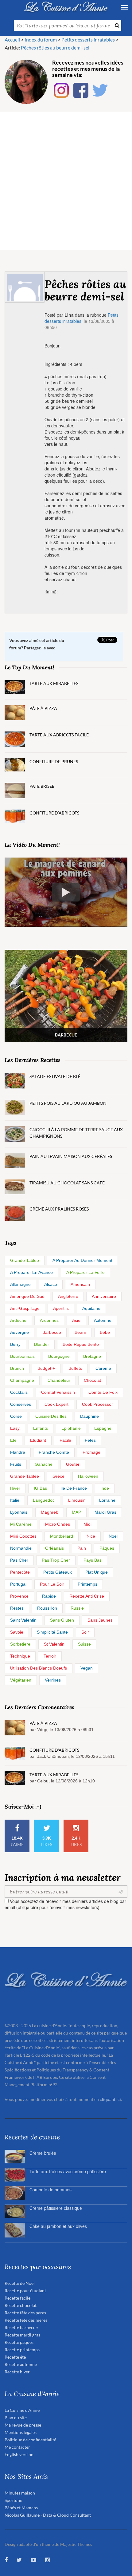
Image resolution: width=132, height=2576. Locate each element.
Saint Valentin (23, 1620)
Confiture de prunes (54, 761)
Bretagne (92, 1356)
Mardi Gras (105, 1512)
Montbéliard (62, 1536)
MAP (76, 1512)
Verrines (53, 1680)
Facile (65, 1440)
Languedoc (44, 1500)
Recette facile (17, 2298)
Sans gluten (62, 1620)
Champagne (22, 1380)
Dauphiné (89, 1416)
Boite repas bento (81, 1344)
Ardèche (18, 1320)
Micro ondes (58, 1524)
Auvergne (19, 1332)
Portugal (18, 1584)
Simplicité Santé (52, 1632)
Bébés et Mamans (21, 2508)
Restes (17, 1608)
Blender (42, 1344)
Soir (85, 1632)
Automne (103, 1320)
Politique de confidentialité (30, 2440)
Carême (103, 1368)
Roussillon (47, 1608)
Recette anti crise (87, 1596)
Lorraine (107, 1500)
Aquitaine (91, 1308)
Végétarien (21, 1680)
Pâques (107, 1548)
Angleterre (68, 1296)
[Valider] (122, 1892)
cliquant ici (110, 2099)
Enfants (41, 1428)
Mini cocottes (23, 1536)
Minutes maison (20, 2493)
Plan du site (16, 2417)
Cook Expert (56, 1404)
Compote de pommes (50, 2190)
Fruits (16, 1464)
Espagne (103, 1428)
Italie (15, 1500)
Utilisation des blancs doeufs (39, 1668)
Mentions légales (21, 2432)
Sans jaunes (100, 1620)
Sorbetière (20, 1644)
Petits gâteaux (58, 1572)
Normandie (21, 1548)
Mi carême (21, 1524)
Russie (77, 1608)
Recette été (15, 2357)
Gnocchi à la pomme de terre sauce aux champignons (76, 1133)
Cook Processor (97, 1404)
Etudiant (38, 1440)
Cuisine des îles (51, 1416)
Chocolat (92, 1380)
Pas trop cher (56, 1560)
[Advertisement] (66, 181)
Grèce (58, 1476)
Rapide (49, 1596)
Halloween (88, 1476)
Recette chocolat (21, 2305)
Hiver (15, 1488)
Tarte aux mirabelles (54, 683)
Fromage (91, 1452)
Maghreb (50, 1512)
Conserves (21, 1404)
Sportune (13, 2500)
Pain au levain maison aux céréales (71, 1156)
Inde (105, 1488)
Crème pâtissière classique (56, 2208)
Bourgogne (59, 1356)
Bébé (105, 1332)
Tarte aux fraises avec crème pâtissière (68, 2171)
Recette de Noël (20, 2283)
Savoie (17, 1632)
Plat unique (97, 1572)
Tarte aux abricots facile (59, 735)
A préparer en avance (31, 1272)
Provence (19, 1596)
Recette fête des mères (26, 2320)
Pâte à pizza (43, 708)
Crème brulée (43, 2153)
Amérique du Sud (27, 1296)
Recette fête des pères (25, 2313)
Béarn (80, 1332)
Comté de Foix (103, 1392)
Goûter (73, 1464)
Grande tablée (25, 1260)
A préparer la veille (85, 1272)
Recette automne (21, 2364)
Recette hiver (17, 2372)
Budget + (46, 1368)
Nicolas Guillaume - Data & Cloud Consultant (48, 2515)
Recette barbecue (21, 2327)
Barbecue (52, 1332)
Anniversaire (104, 1296)
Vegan (87, 1668)
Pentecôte (20, 1572)
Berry (15, 1344)
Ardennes (49, 1320)
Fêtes (90, 1440)
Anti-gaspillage (25, 1308)
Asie (76, 1320)
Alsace (51, 1284)
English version (19, 2454)
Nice (91, 1536)
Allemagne (20, 1284)
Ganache (44, 1464)
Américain (80, 1284)
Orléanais (54, 1548)
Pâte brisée (42, 786)
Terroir (50, 1656)
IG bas (40, 1488)
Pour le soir (52, 1584)
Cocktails (19, 1392)
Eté (13, 1440)
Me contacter (17, 2447)
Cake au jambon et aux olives (58, 2226)
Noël (113, 1536)
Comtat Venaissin (58, 1392)
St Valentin (54, 1644)
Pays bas (93, 1560)
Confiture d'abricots (54, 813)
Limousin (77, 1500)
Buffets (75, 1368)
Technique (20, 1656)
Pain (82, 1548)
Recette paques (19, 2342)
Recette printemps (22, 2350)
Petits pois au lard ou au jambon (68, 1103)
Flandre (18, 1452)
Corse (16, 1416)
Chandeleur (59, 1380)
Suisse (84, 1644)
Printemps (87, 1584)
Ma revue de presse (23, 2425)
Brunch (17, 1368)
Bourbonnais (22, 1356)
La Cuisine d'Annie (22, 2410)
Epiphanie (71, 1428)
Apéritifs (61, 1308)
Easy (15, 1428)
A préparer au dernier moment (82, 1260)
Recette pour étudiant (25, 2291)
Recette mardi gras (22, 2335)
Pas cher (19, 1560)
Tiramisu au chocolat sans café (67, 1183)
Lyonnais (19, 1512)
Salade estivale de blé (55, 1076)
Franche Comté (54, 1452)
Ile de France (74, 1488)
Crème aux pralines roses (59, 1209)
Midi (87, 1524)
